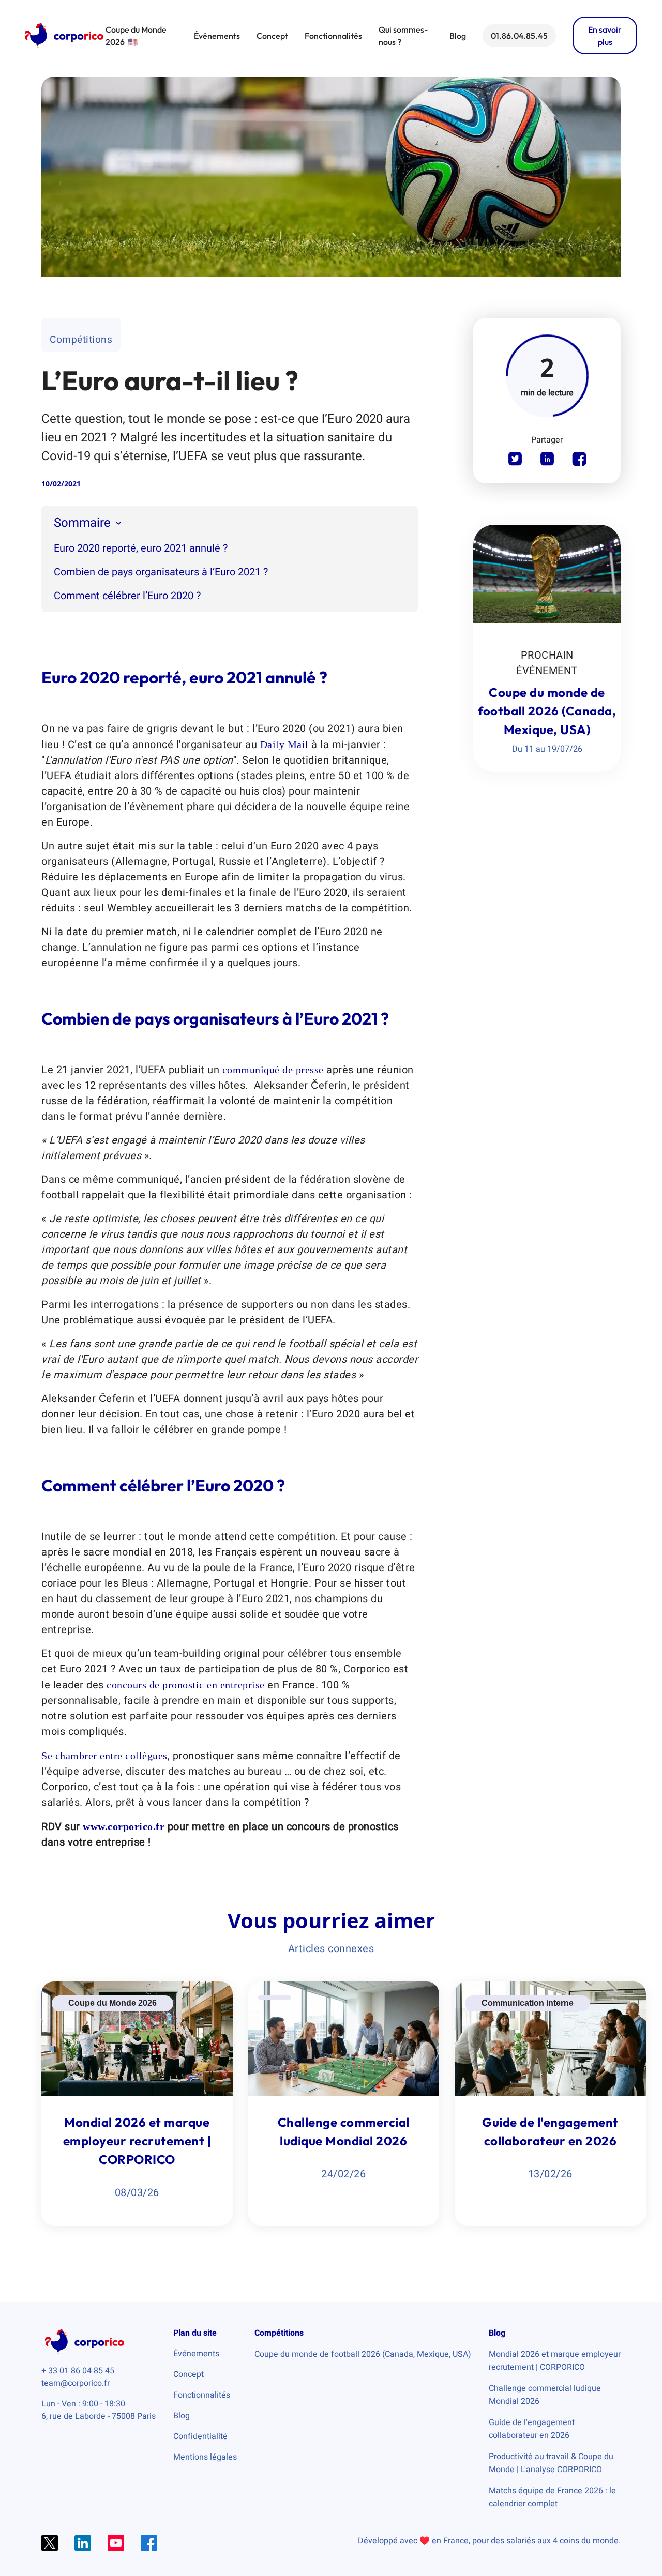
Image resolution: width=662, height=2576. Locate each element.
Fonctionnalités (333, 36)
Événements (217, 36)
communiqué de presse (275, 1070)
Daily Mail (284, 744)
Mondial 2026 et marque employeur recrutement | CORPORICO (555, 2361)
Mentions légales (205, 2457)
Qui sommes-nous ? (403, 36)
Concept (272, 36)
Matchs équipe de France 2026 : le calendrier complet (552, 2497)
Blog (458, 36)
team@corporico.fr (76, 2383)
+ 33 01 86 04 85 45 (78, 2371)
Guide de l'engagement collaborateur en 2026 (532, 2429)
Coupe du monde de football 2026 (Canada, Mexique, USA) (363, 2354)
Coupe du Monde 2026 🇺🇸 (136, 36)
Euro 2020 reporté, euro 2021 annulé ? (141, 548)
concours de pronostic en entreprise (187, 1685)
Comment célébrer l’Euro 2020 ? (127, 596)
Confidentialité (200, 2436)
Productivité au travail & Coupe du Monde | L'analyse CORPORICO (551, 2463)
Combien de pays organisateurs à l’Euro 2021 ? (161, 572)
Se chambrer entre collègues (104, 1756)
